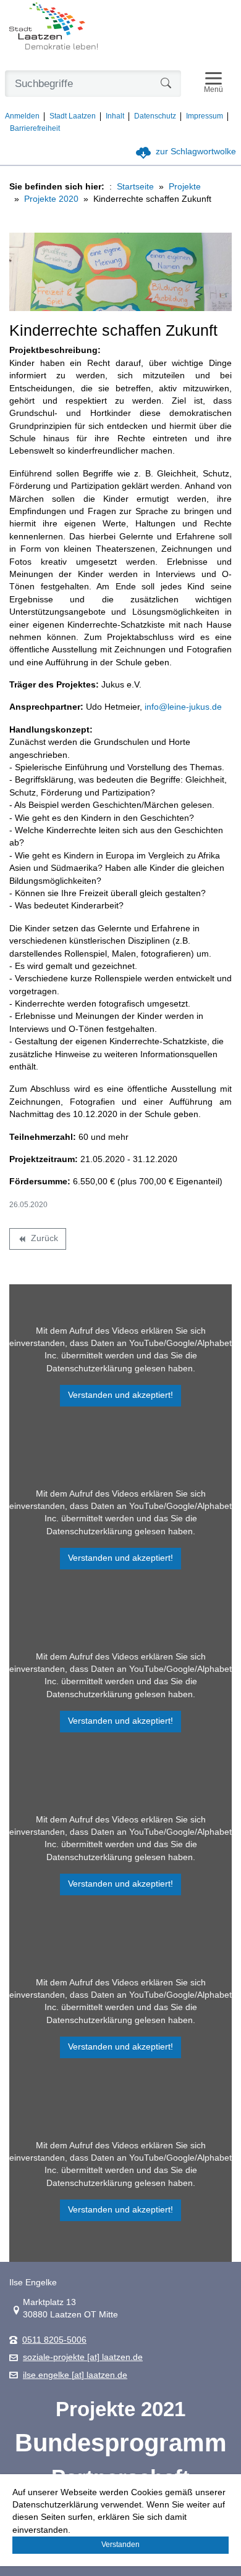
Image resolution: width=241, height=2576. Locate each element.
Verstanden (120, 2545)
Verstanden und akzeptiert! (120, 1395)
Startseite (135, 187)
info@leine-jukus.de (183, 707)
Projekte (185, 187)
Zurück (37, 1240)
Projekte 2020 (51, 199)
